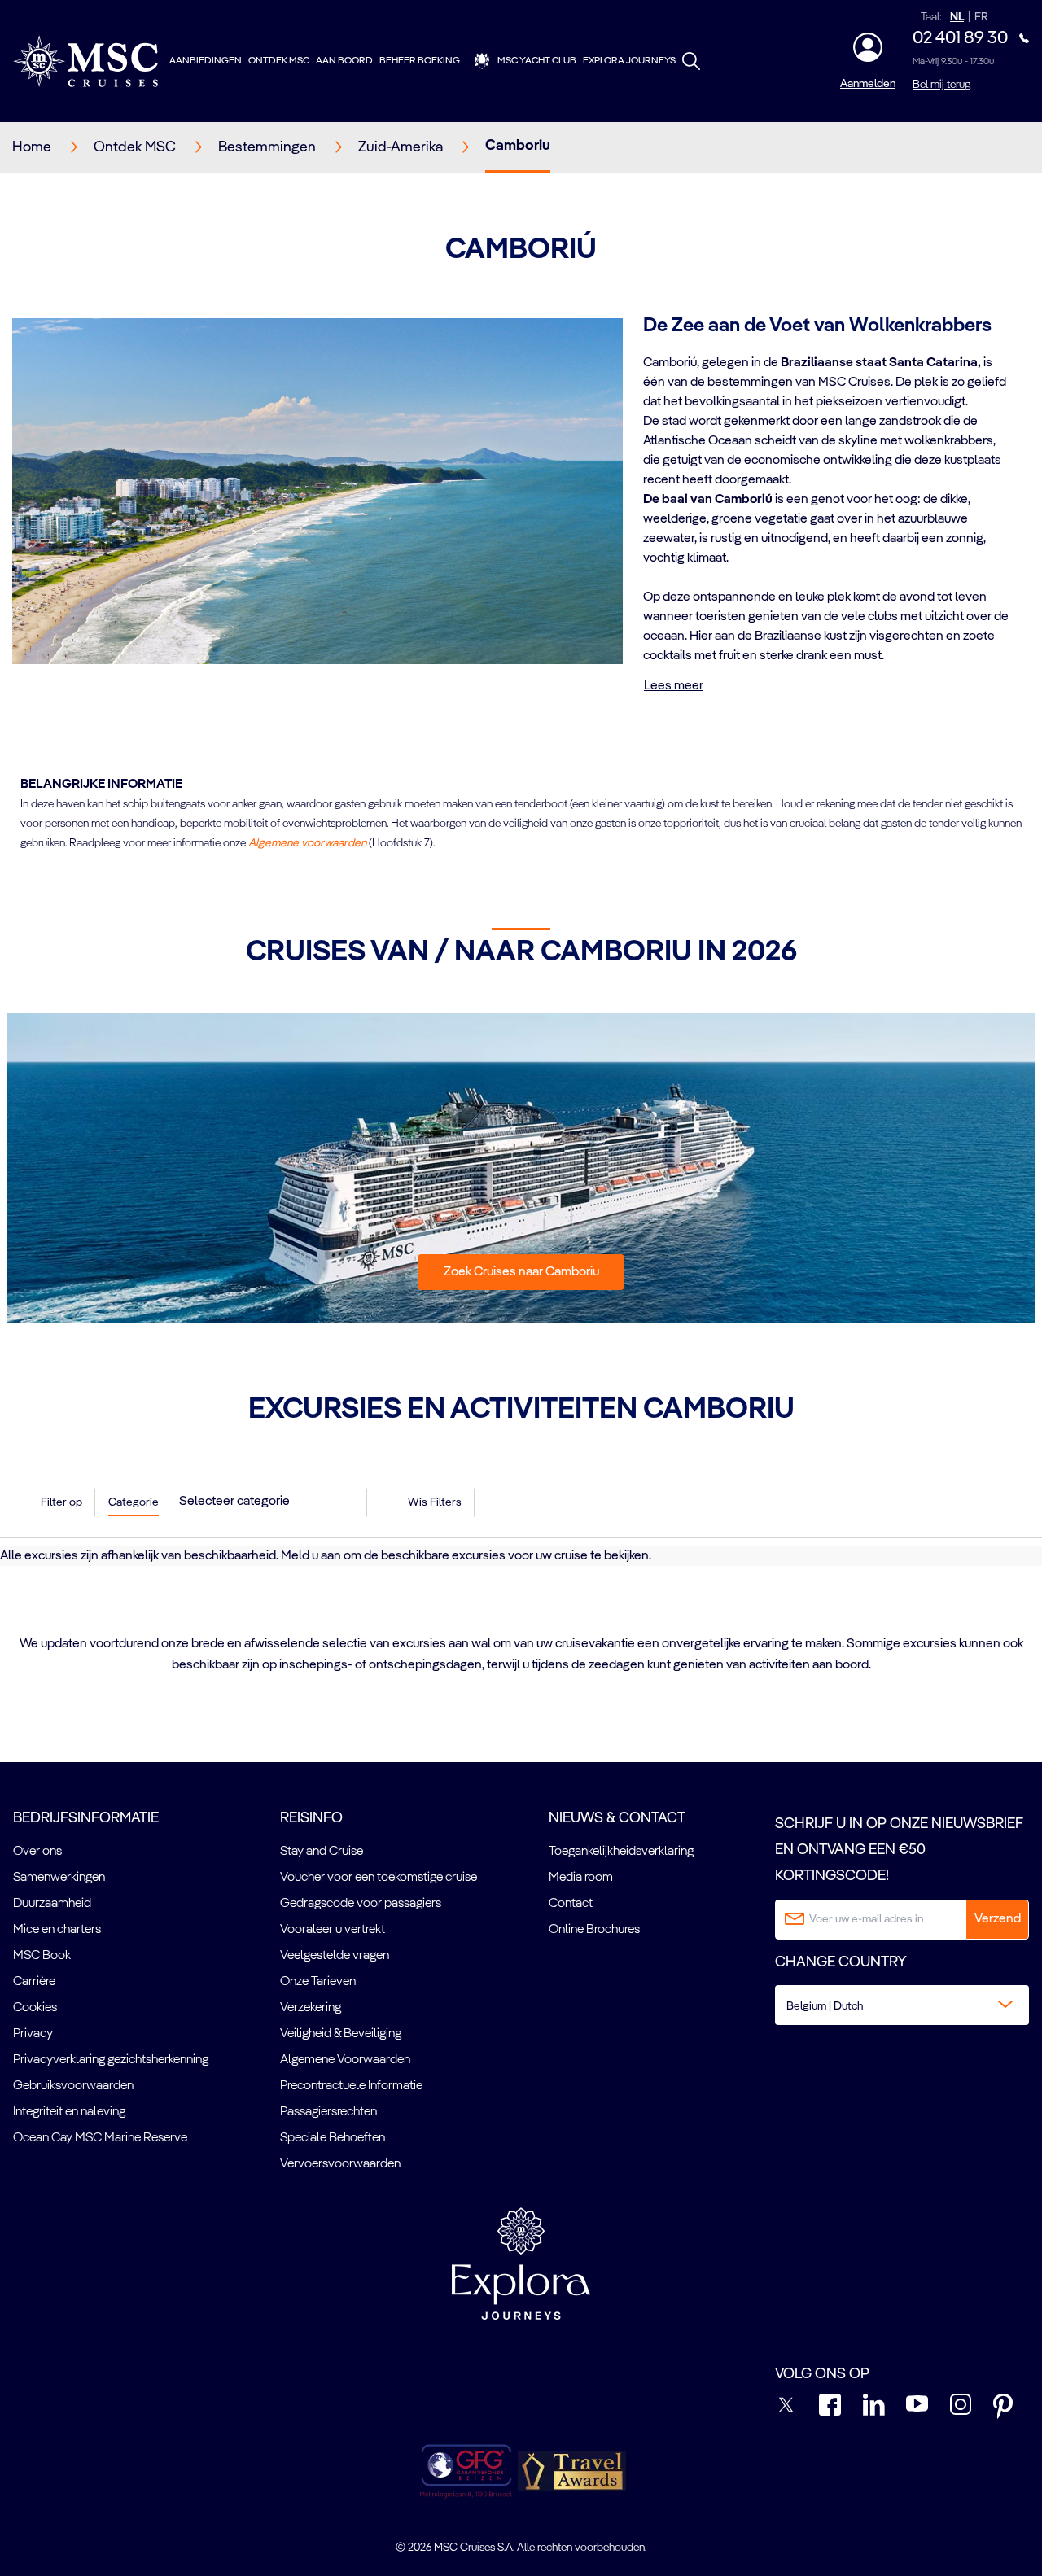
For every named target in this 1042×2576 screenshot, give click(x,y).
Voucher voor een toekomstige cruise (379, 1878)
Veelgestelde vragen (335, 1956)
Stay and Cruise (322, 1852)
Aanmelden (868, 84)
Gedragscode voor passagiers (361, 1904)
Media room (581, 1878)
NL (957, 17)
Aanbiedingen (206, 61)
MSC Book (42, 1956)
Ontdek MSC (279, 61)
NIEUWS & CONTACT (617, 1818)
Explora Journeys (629, 61)
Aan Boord (344, 61)
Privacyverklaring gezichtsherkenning (111, 2060)
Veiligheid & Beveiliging (341, 2034)
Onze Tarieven (318, 1982)
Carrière (34, 1982)
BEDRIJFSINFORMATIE (86, 1818)
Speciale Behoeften (333, 2138)
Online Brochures (594, 1930)
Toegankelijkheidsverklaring (621, 1852)
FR (981, 17)
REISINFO (311, 1818)
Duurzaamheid (52, 1904)
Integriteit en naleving (69, 2112)
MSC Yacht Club (537, 61)
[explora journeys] (521, 2263)
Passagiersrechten (328, 2112)
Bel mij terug (941, 85)
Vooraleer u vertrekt (333, 1930)
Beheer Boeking (420, 61)
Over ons (37, 1852)
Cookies (35, 2008)
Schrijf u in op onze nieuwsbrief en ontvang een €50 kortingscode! (899, 1850)
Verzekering (311, 2008)
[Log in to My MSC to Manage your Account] (868, 47)
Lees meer (674, 686)
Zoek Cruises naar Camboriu (521, 1272)
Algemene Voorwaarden (345, 2060)
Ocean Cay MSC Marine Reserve (100, 2138)
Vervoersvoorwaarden (340, 2164)
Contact (571, 1904)
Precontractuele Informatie (351, 2086)
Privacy (33, 2034)
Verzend (998, 1919)
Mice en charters (57, 1930)
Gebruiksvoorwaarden (73, 2086)
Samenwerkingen (59, 1878)
